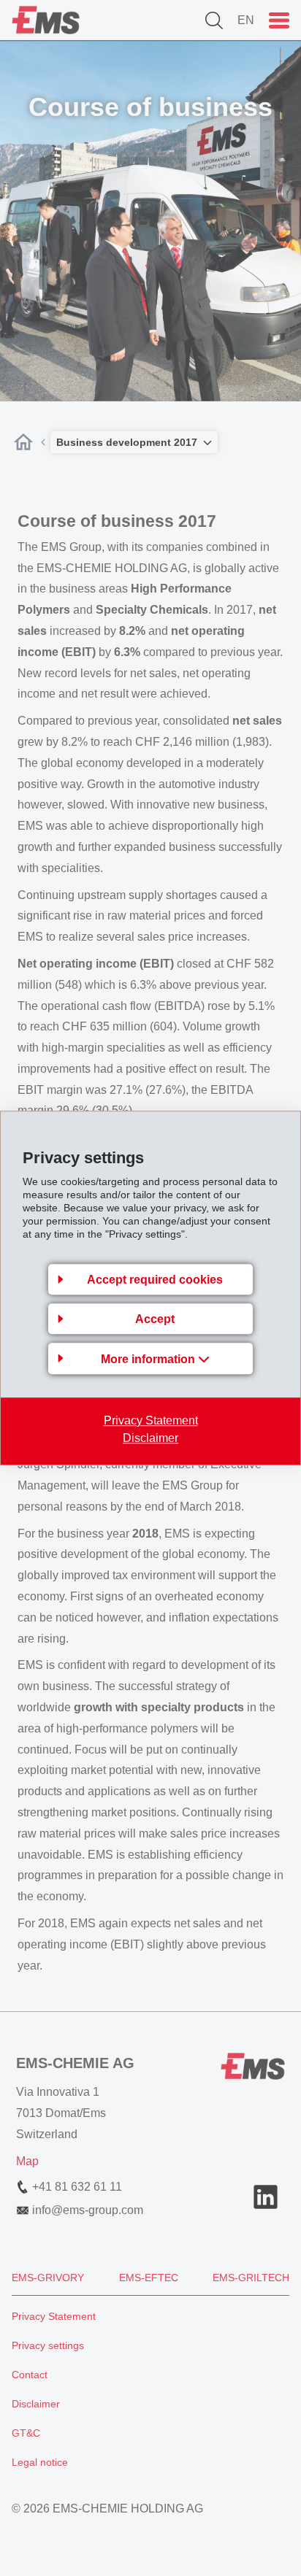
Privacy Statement (151, 1420)
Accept (155, 1319)
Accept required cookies (155, 1280)
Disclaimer (150, 1438)
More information (149, 1359)
